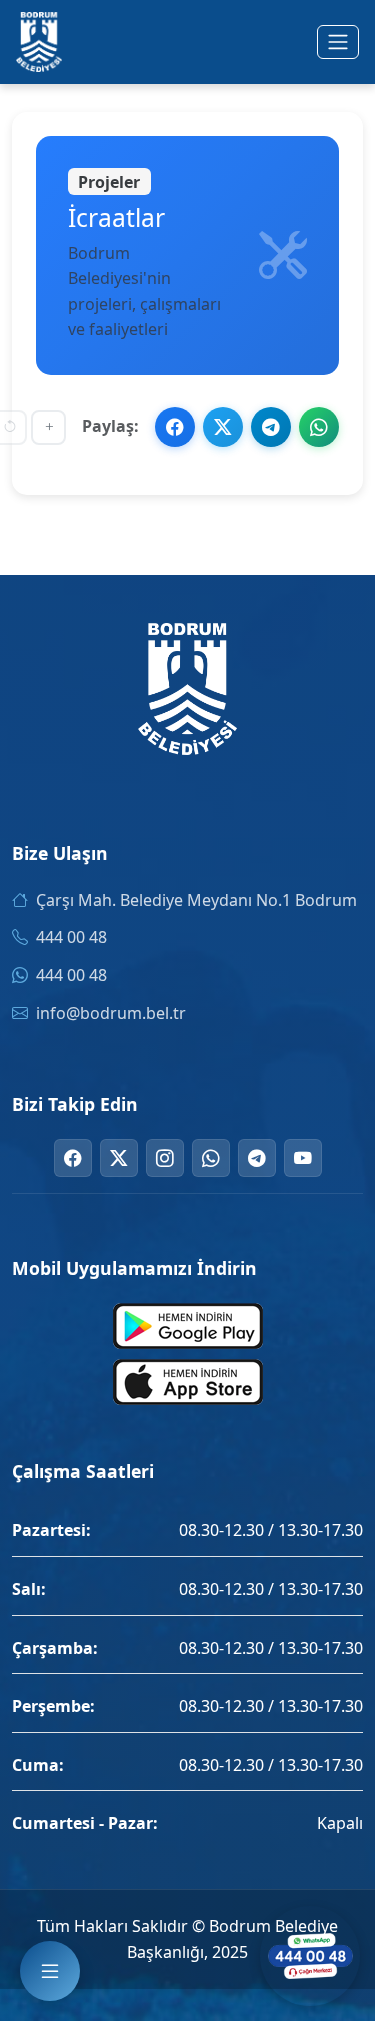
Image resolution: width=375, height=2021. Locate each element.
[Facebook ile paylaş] (175, 427)
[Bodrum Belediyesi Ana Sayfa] (39, 42)
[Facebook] (73, 1158)
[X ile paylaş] (223, 427)
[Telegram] (257, 1158)
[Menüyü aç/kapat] (338, 42)
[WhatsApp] (211, 1158)
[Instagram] (165, 1158)
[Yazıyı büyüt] (48, 427)
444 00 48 (71, 937)
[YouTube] (303, 1158)
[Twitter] (119, 1158)
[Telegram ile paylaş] (271, 427)
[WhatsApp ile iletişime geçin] (310, 1956)
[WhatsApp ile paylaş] (319, 427)
